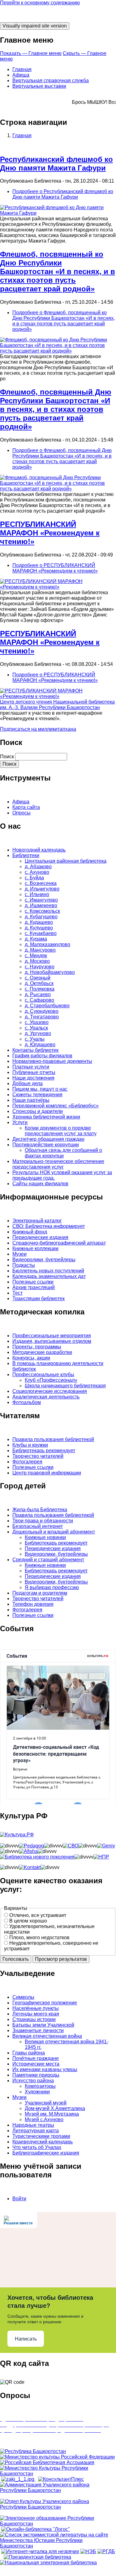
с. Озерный (38, 978)
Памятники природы (36, 2075)
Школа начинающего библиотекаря (65, 1386)
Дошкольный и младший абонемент (54, 1532)
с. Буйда (34, 878)
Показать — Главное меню (31, 53)
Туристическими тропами (41, 2136)
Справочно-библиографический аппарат (59, 1243)
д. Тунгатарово (42, 1017)
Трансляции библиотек (39, 1299)
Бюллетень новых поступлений (48, 1271)
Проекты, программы (37, 1347)
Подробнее (63, 194)
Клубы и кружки (30, 1445)
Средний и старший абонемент (48, 1560)
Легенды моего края (36, 2014)
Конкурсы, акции (31, 1358)
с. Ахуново (37, 872)
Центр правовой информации (47, 1473)
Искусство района (33, 2081)
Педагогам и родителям (40, 1593)
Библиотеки (26, 855)
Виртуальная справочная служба (51, 80)
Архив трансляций (34, 1287)
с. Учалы (35, 1039)
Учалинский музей (46, 2103)
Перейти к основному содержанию (40, 3)
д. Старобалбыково (47, 1006)
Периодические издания (40, 1237)
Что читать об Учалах (37, 2147)
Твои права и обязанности (43, 1521)
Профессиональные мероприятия (52, 1336)
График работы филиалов (42, 1056)
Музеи (19, 1254)
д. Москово (37, 961)
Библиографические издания (46, 2153)
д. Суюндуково (42, 1011)
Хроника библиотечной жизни (46, 1117)
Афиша (21, 75)
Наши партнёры (31, 1100)
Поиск (7, 757)
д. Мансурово (40, 950)
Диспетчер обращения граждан (48, 1139)
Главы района (29, 2053)
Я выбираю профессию (52, 1587)
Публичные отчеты (34, 1072)
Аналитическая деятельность (46, 1397)
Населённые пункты (36, 2008)
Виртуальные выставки (39, 86)
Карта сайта (26, 807)
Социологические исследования (50, 1391)
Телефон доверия (33, 1604)
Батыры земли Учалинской (43, 2025)
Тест (17, 1293)
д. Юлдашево (40, 1045)
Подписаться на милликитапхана (38, 729)
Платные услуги (31, 1067)
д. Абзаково (38, 867)
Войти (19, 2199)
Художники (37, 2092)
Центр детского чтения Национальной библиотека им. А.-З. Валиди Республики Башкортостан (57, 705)
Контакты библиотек (35, 1050)
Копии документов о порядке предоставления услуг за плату (61, 1131)
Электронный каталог (37, 1221)
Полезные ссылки (33, 1282)
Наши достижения (33, 1078)
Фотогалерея (27, 1462)
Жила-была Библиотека (40, 1510)
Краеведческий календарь (43, 2142)
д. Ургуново (38, 1033)
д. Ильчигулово (42, 889)
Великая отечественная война (47, 2036)
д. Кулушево (39, 928)
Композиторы (40, 2086)
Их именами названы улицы (45, 2069)
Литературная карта (36, 2131)
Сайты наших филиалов (40, 1184)
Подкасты (24, 1265)
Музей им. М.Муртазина (52, 2114)
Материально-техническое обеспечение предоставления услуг (58, 1164)
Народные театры (33, 2125)
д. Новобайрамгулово (50, 972)
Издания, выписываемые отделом (52, 1341)
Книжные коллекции (35, 1248)
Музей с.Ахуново (44, 2119)
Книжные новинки (45, 1537)
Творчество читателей (38, 1456)
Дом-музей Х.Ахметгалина (55, 2108)
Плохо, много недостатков (39, 1937)
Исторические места (36, 2064)
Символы (23, 1997)
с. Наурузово (40, 967)
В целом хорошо (28, 1921)
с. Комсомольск (42, 911)
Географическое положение (45, 2003)
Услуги (20, 1122)
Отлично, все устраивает (38, 1915)
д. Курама (36, 939)
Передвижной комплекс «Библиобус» (56, 1106)
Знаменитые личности (38, 2030)
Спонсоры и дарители (38, 1111)
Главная (22, 69)
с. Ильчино (37, 894)
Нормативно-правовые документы (52, 1061)
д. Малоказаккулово (47, 944)
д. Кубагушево (41, 917)
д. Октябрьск (39, 983)
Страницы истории (34, 2019)
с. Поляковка (40, 989)
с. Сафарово (39, 1000)
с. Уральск (36, 1028)
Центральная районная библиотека (66, 861)
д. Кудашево (39, 922)
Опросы (21, 813)
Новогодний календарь (39, 850)
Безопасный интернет (38, 1526)
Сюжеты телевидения (37, 1095)
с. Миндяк (36, 956)
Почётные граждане (36, 2058)
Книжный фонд (30, 1232)
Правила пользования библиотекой (53, 1439)
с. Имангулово (41, 900)
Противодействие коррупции (46, 1145)
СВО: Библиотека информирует (49, 1226)
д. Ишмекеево (41, 905)
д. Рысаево (38, 994)
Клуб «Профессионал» (51, 1380)
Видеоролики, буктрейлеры (44, 1260)
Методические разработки (42, 1352)
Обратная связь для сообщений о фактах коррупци (63, 1153)
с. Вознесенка (41, 883)
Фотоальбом (27, 1402)
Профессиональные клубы (43, 1375)
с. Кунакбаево (41, 933)
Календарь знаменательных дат (49, 1276)
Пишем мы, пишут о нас (40, 1089)
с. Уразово (37, 1022)
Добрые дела (28, 1083)
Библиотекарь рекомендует (44, 1451)
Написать (26, 2339)
